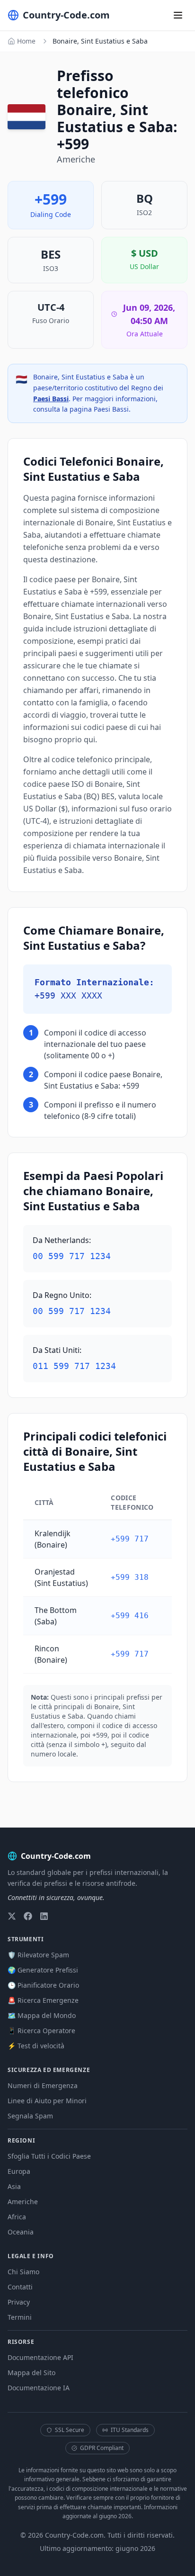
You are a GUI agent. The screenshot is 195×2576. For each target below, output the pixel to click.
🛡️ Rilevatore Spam (38, 1955)
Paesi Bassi (51, 399)
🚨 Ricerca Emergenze (43, 2000)
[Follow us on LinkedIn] (44, 1916)
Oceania (21, 2232)
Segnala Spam (30, 2116)
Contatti (20, 2287)
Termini (20, 2317)
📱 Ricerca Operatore (41, 2031)
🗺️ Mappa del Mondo (42, 2015)
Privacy (19, 2302)
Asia (14, 2186)
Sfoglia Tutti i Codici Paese (49, 2156)
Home (26, 41)
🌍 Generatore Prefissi (43, 1970)
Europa (19, 2171)
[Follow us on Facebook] (28, 1916)
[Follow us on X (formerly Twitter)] (12, 1916)
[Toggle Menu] (178, 15)
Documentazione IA (39, 2388)
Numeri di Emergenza (43, 2085)
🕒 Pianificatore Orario (43, 1985)
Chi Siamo (23, 2272)
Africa (17, 2217)
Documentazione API (40, 2357)
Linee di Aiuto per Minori (47, 2101)
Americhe (23, 2202)
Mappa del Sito (31, 2373)
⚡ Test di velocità (36, 2046)
